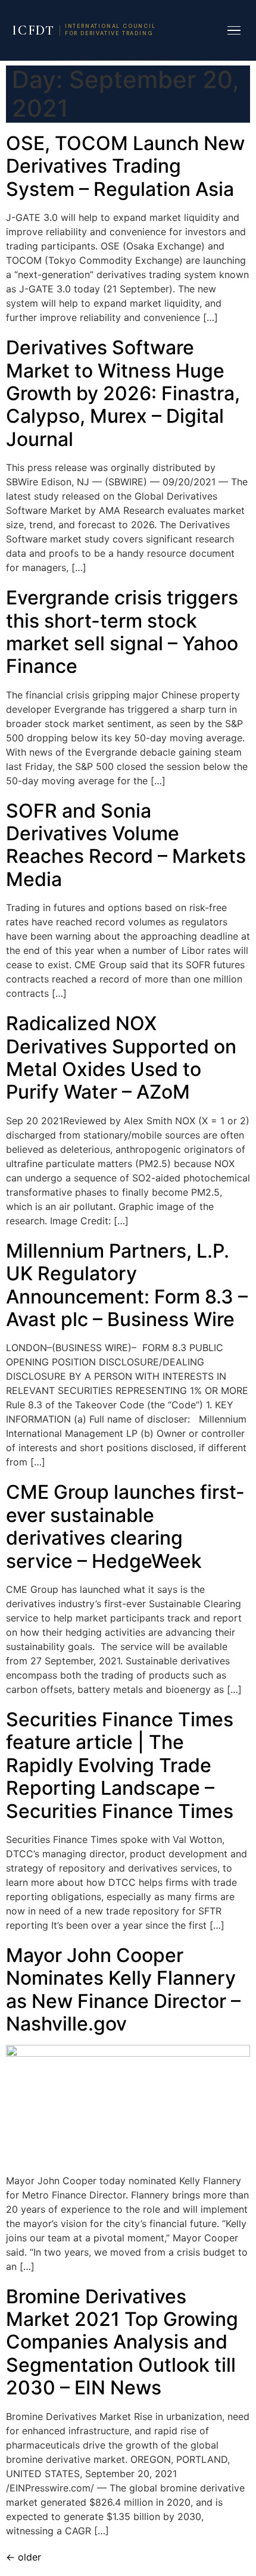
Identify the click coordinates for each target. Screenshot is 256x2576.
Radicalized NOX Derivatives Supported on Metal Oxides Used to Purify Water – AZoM (121, 1058)
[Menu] (234, 31)
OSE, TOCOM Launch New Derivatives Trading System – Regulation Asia (125, 166)
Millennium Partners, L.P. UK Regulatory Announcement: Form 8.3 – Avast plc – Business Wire (127, 1285)
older (24, 2557)
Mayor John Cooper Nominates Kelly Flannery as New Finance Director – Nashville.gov (123, 1989)
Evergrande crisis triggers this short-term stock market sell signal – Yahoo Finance (122, 632)
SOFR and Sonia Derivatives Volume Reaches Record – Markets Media (126, 845)
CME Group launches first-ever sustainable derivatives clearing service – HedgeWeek (125, 1526)
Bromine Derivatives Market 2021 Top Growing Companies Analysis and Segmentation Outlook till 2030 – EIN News (122, 2342)
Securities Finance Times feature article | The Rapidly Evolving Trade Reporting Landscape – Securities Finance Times (120, 1765)
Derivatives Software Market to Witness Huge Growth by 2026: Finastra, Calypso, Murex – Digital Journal (123, 393)
